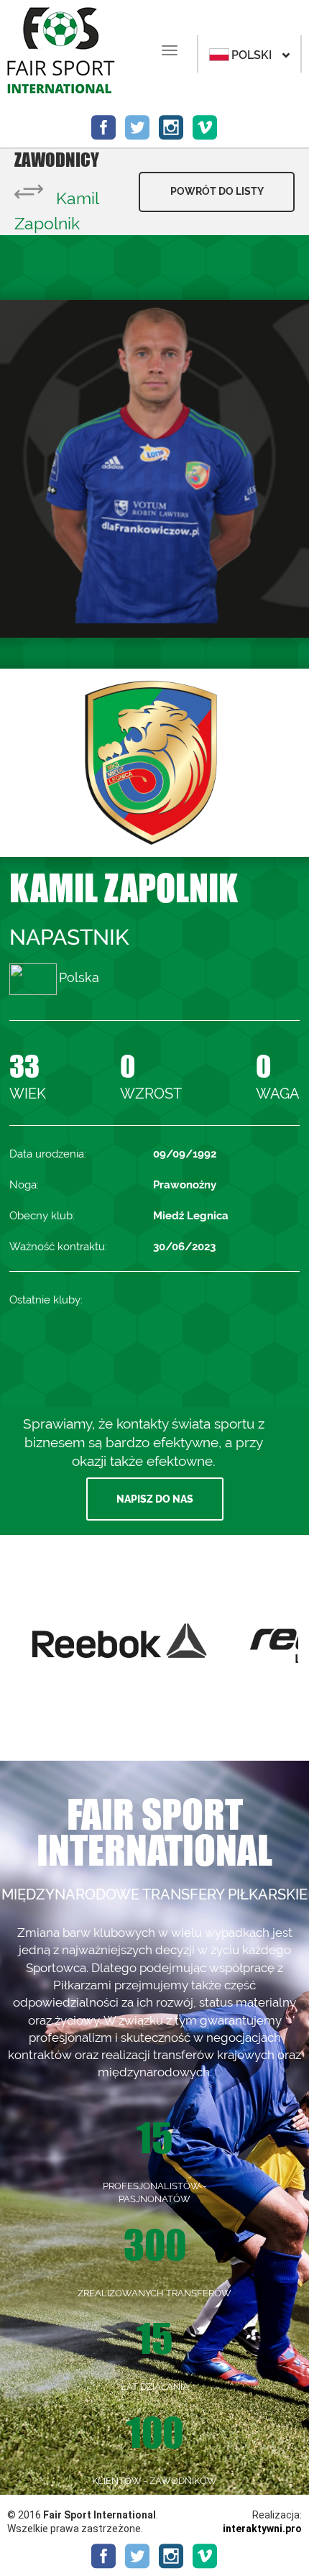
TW (138, 128)
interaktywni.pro (262, 2529)
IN (171, 128)
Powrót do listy (217, 191)
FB (104, 128)
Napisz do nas (155, 1499)
